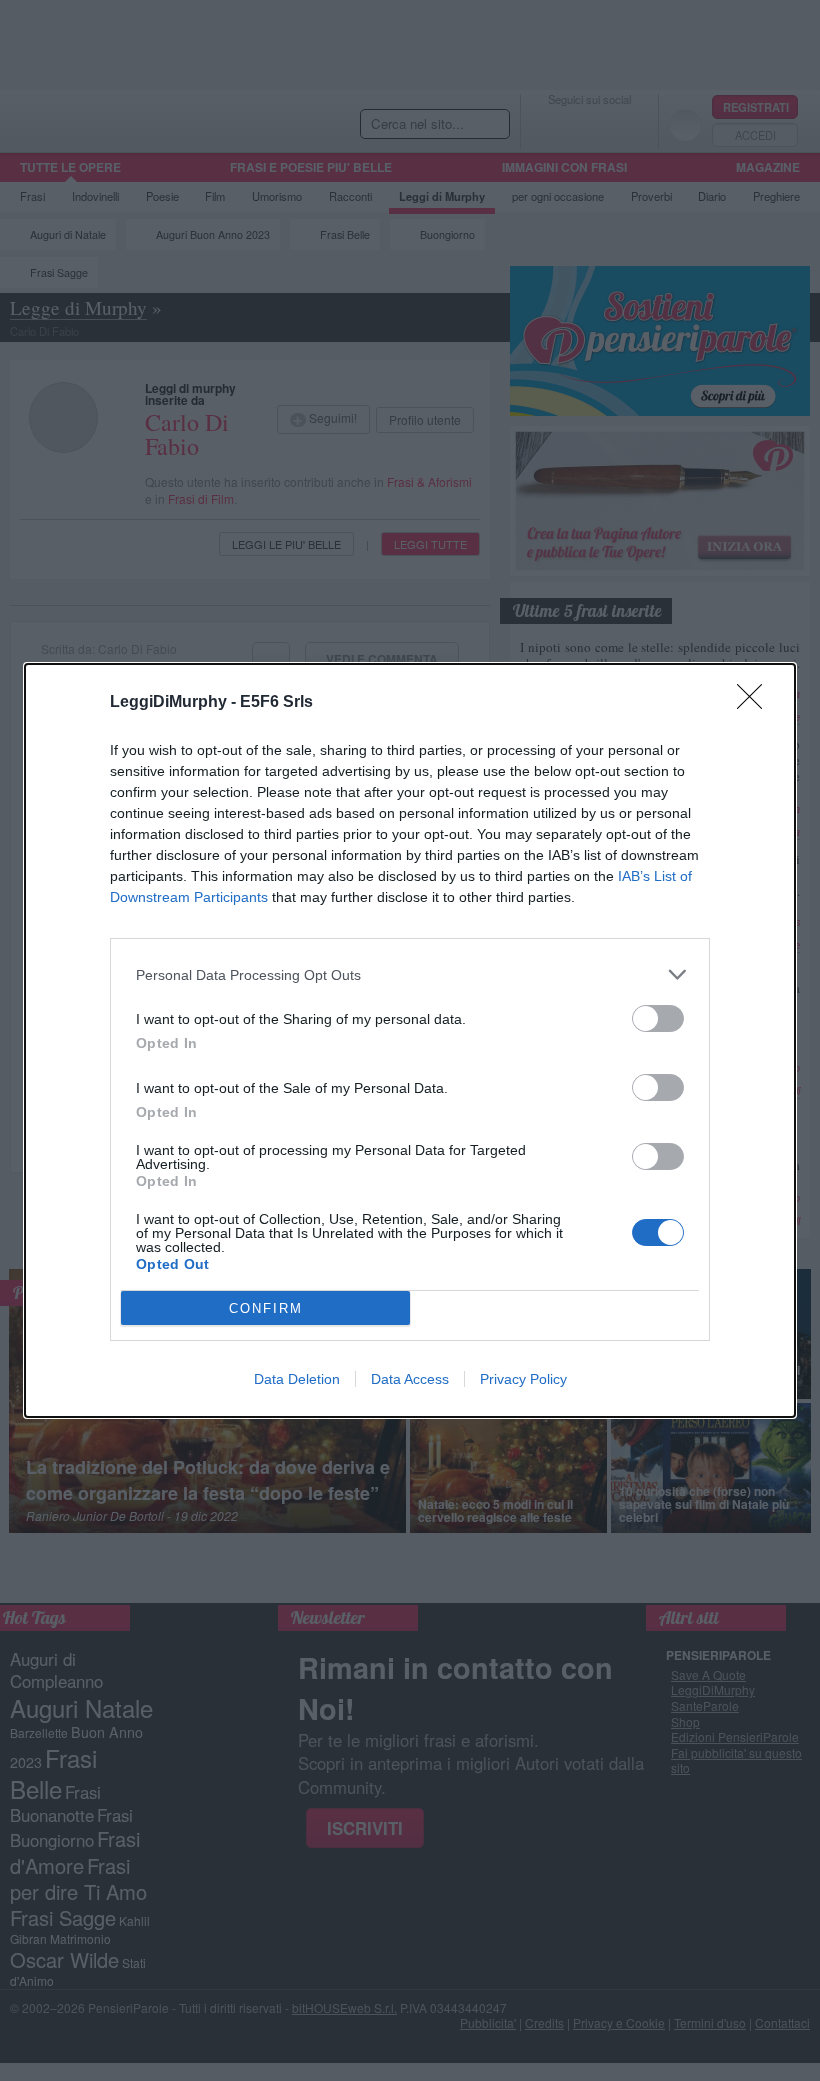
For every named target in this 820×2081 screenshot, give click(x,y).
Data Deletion (297, 1379)
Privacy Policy (523, 1379)
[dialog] (410, 1040)
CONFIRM (266, 1308)
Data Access (410, 1379)
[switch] (658, 1018)
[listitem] (410, 974)
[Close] (756, 703)
